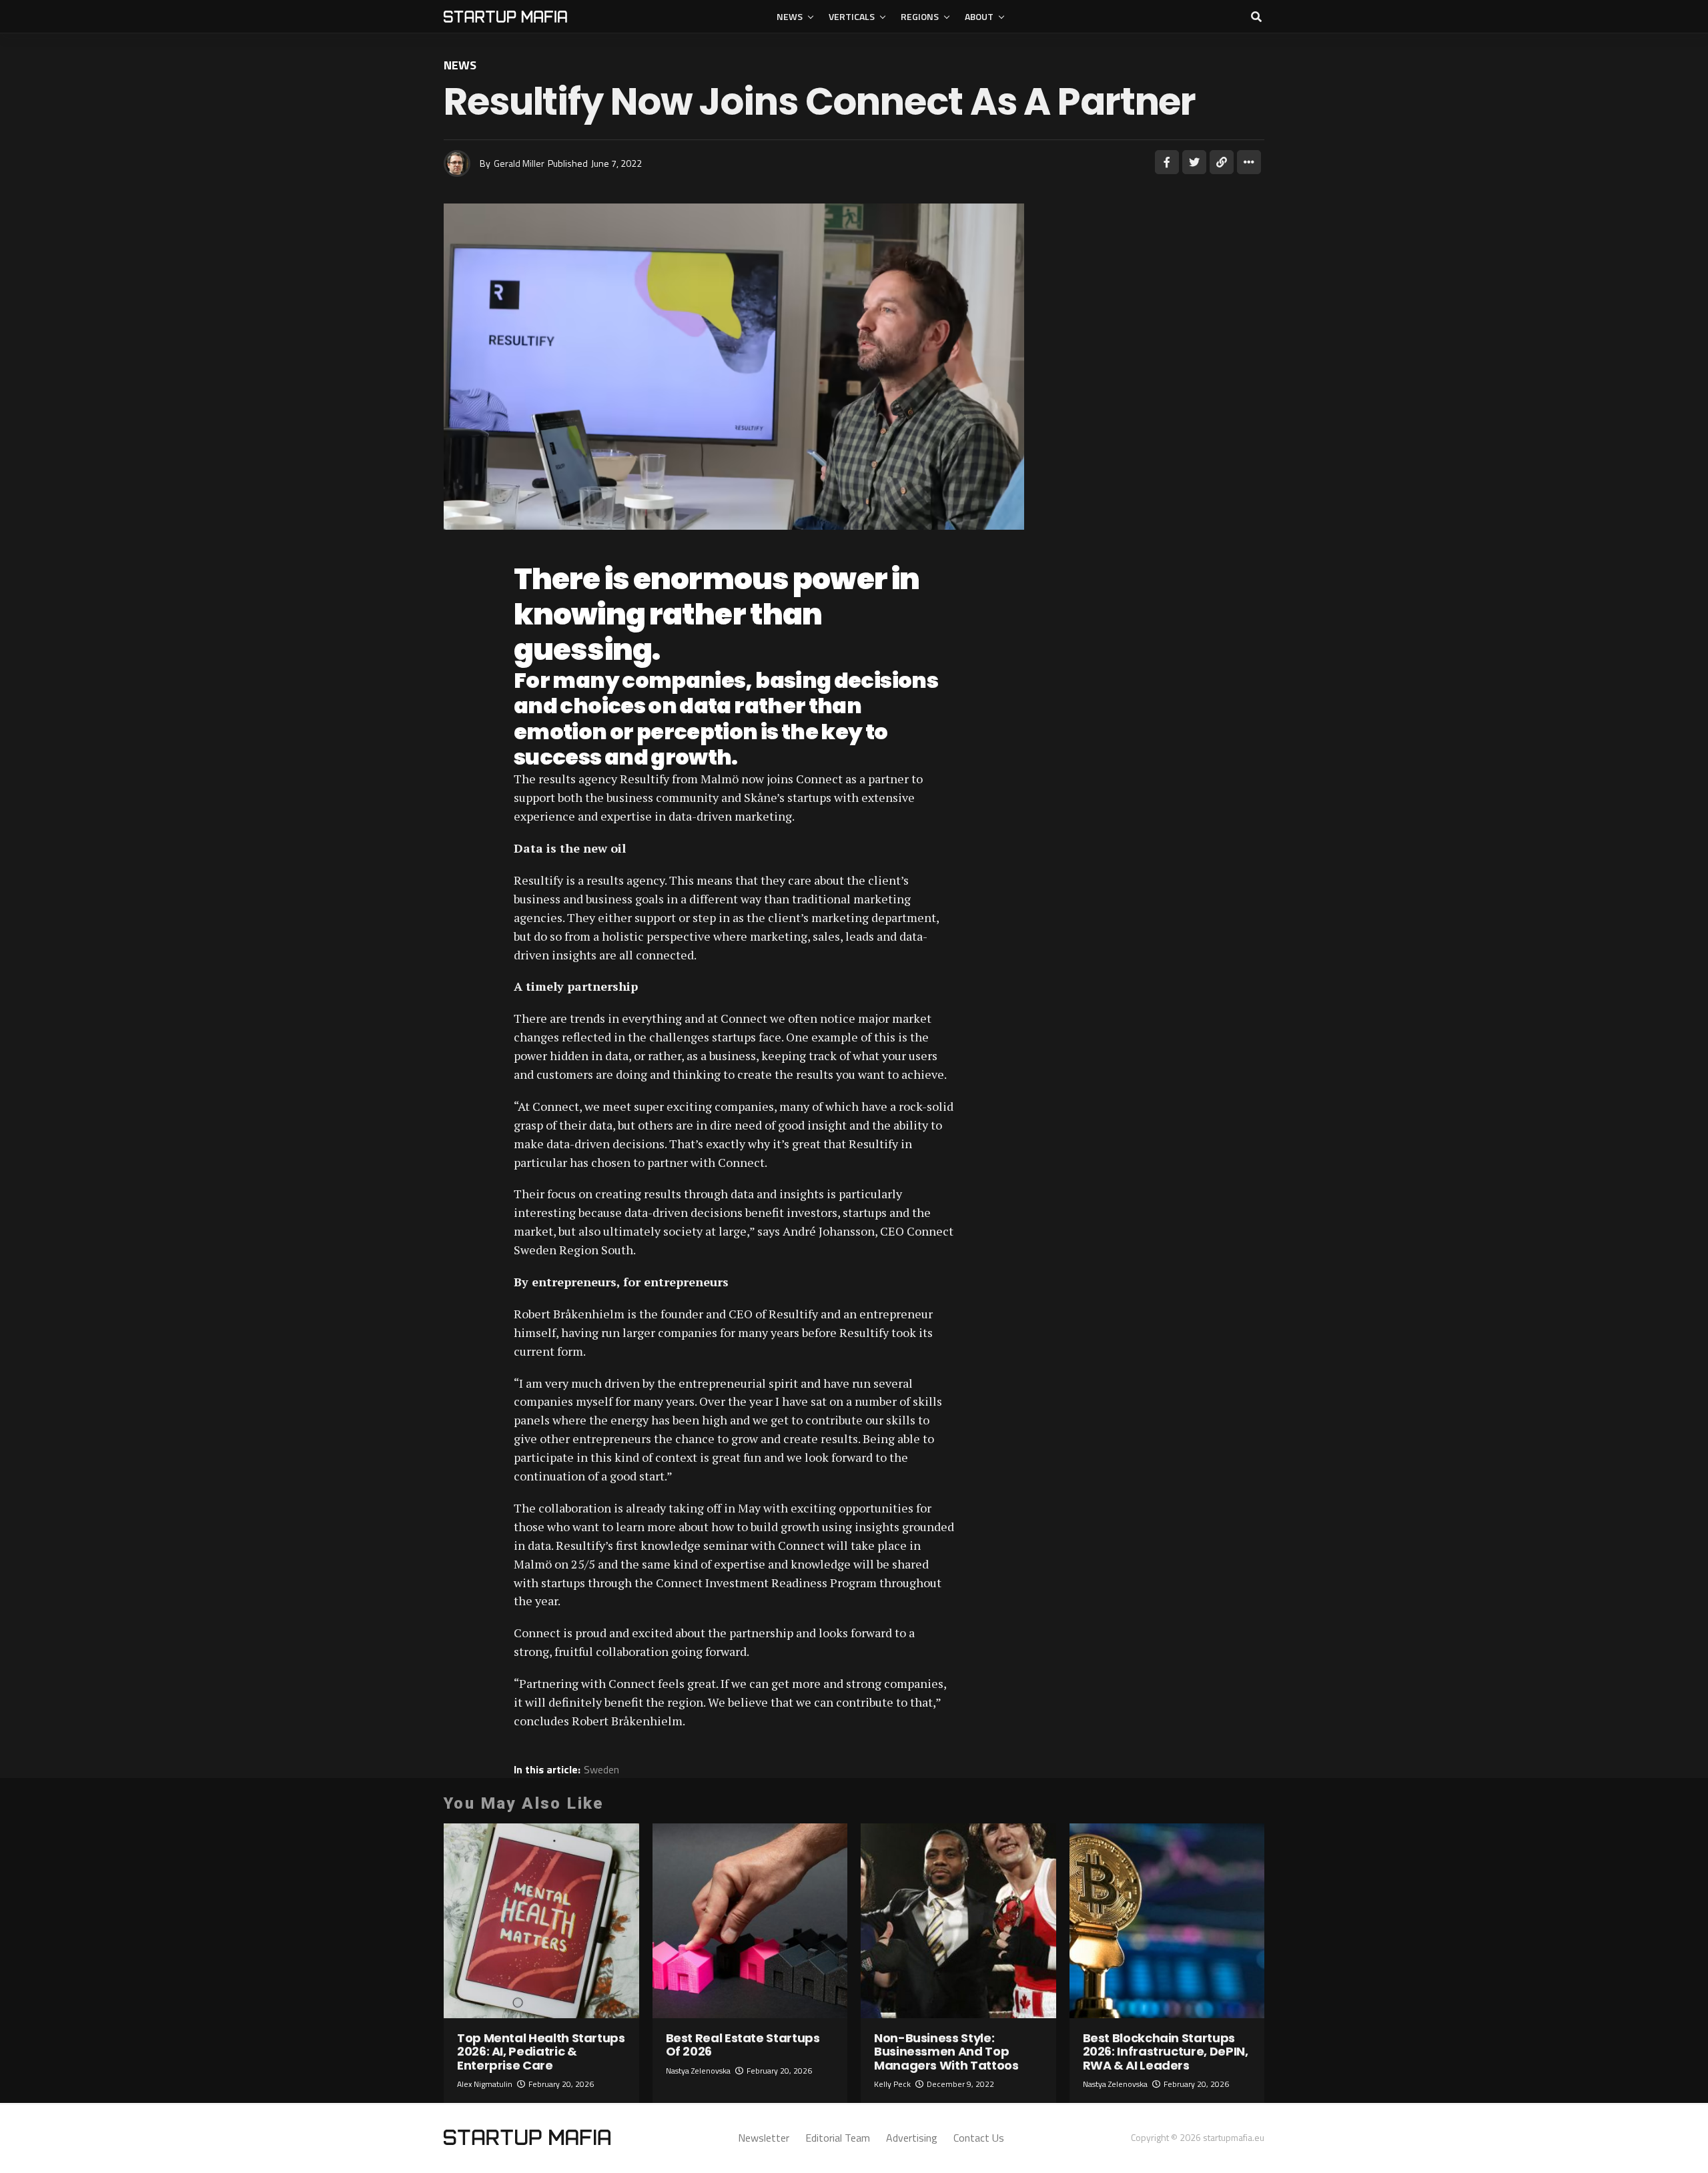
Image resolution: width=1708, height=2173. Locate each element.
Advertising (912, 2138)
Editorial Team (838, 2138)
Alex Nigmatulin (485, 2084)
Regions (920, 16)
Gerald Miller (519, 163)
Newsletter (764, 2138)
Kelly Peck (892, 2084)
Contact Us (979, 2138)
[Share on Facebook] (1167, 162)
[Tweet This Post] (1194, 162)
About (979, 16)
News (790, 16)
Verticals (852, 16)
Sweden (601, 1769)
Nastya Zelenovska (698, 2071)
